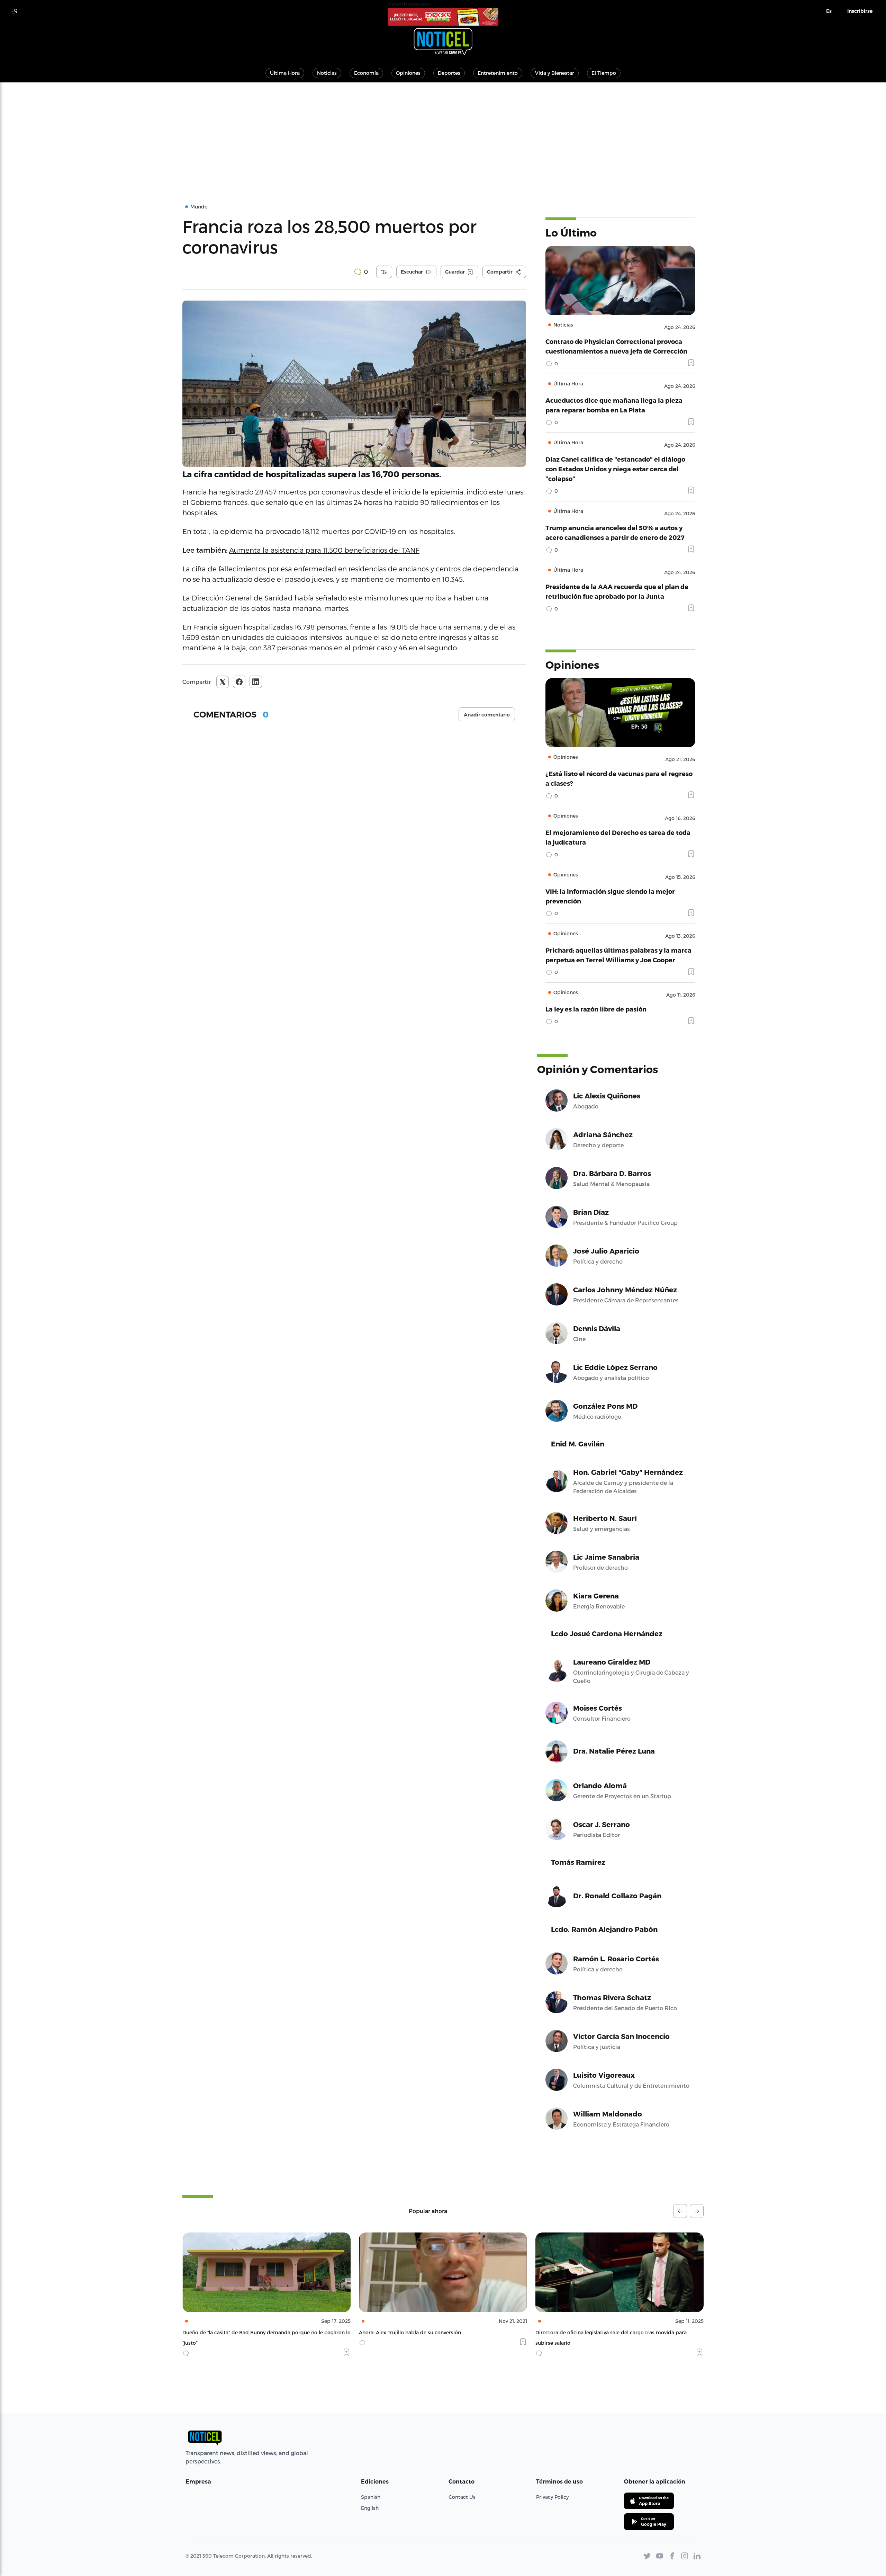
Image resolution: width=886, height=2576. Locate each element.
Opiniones (408, 73)
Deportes (449, 73)
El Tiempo (604, 73)
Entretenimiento (498, 73)
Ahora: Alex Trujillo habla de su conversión (233, 2332)
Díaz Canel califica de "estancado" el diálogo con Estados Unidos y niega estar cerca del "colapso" (615, 469)
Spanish (371, 2497)
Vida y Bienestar (555, 73)
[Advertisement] (443, 134)
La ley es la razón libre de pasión (596, 1009)
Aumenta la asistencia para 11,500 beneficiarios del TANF (324, 550)
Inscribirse (860, 11)
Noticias (327, 73)
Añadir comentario (487, 715)
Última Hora (285, 73)
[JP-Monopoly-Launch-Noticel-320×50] (443, 17)
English (370, 2508)
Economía (366, 73)
